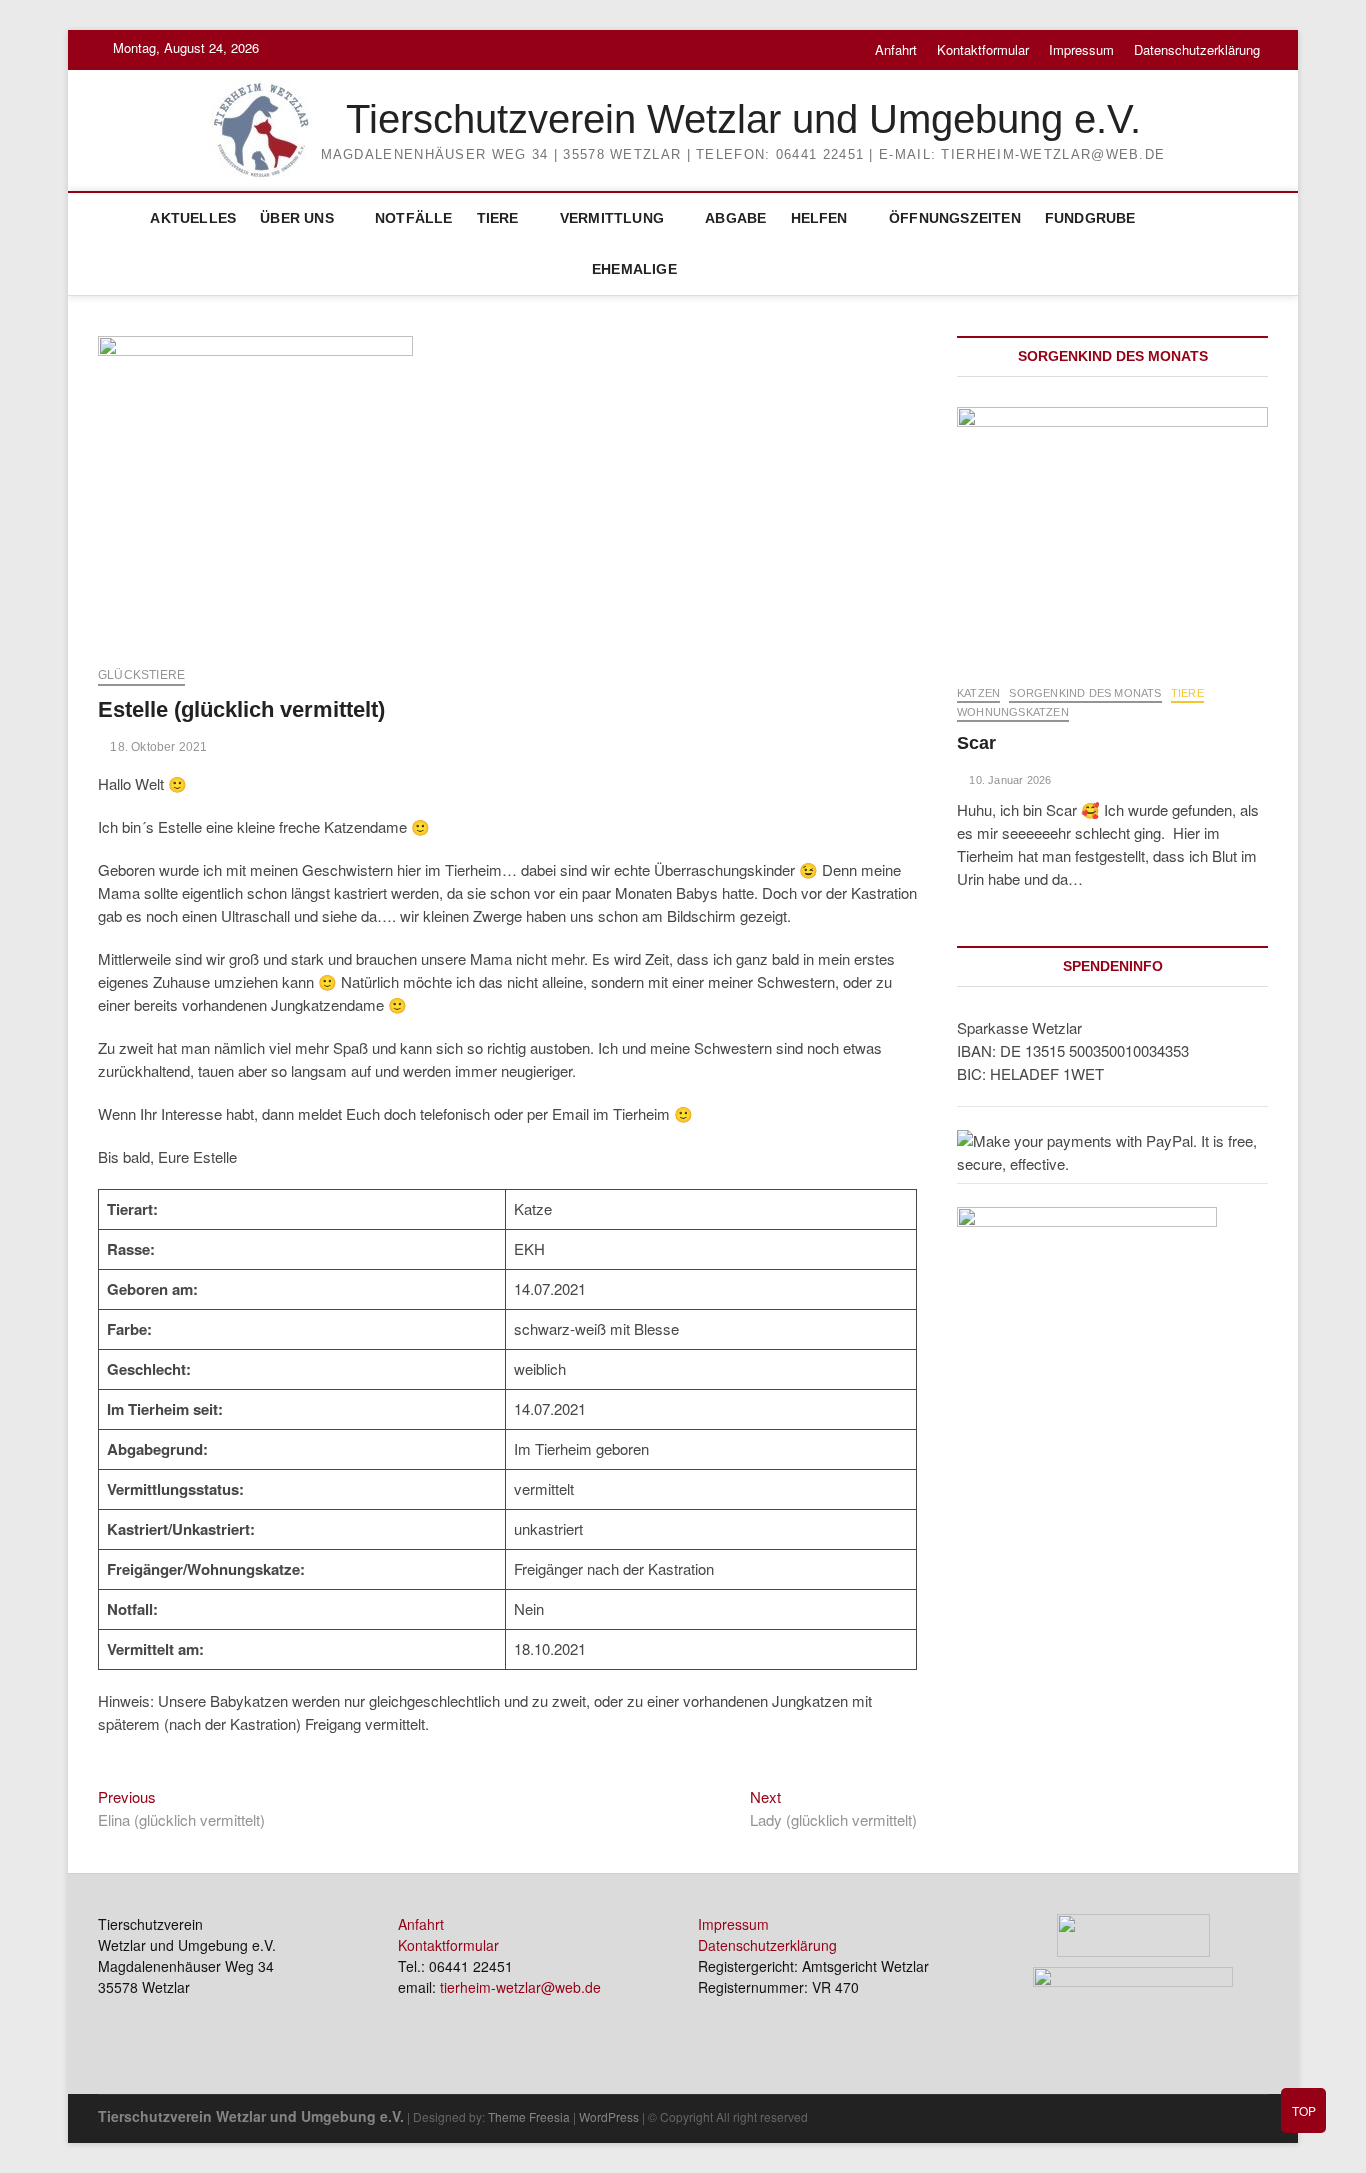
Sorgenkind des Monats (1085, 693)
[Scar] (1112, 535)
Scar (976, 743)
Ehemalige (634, 269)
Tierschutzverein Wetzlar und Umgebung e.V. (743, 119)
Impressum (1081, 49)
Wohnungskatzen (1013, 712)
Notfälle (414, 218)
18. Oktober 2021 (157, 747)
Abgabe (735, 218)
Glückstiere (141, 675)
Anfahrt (896, 49)
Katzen (978, 693)
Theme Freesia (529, 2116)
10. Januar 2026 (1008, 780)
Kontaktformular (983, 49)
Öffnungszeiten (955, 218)
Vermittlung (612, 218)
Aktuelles (193, 218)
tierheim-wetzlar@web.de (520, 1987)
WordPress (609, 2116)
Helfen (819, 218)
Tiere (498, 218)
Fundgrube (1090, 218)
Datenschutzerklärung (1197, 49)
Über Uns (297, 218)
